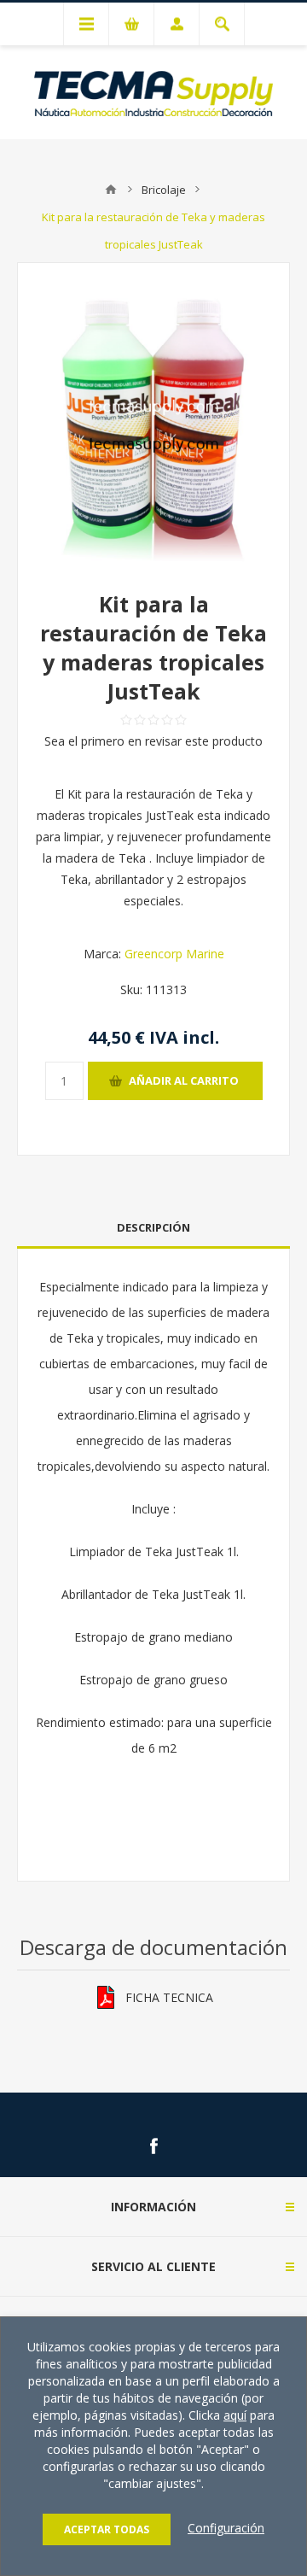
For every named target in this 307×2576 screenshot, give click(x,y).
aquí (235, 2415)
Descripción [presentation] (153, 1227)
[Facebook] (153, 2146)
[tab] (153, 1228)
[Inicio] (111, 190)
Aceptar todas (107, 2529)
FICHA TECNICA (169, 1997)
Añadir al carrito (184, 1080)
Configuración (226, 2528)
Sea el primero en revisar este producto (153, 741)
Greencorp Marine (174, 954)
